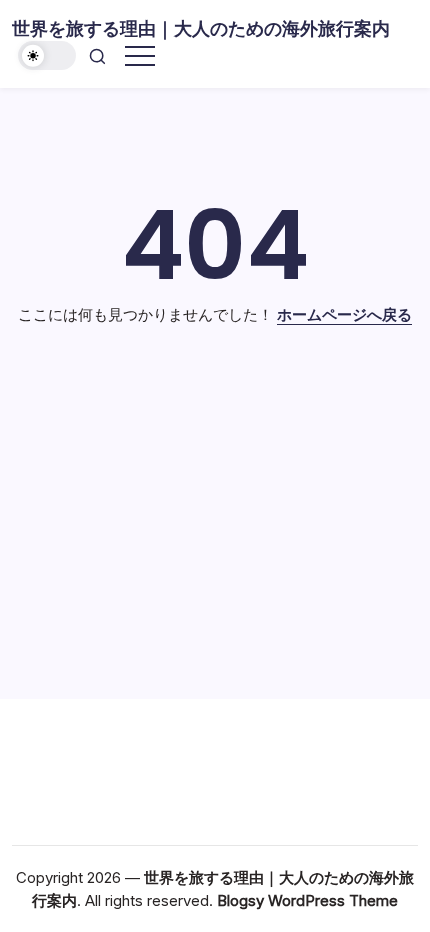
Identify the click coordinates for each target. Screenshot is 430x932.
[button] (47, 55)
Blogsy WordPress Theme (307, 900)
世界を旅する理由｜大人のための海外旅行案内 (201, 28)
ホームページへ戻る (344, 314)
